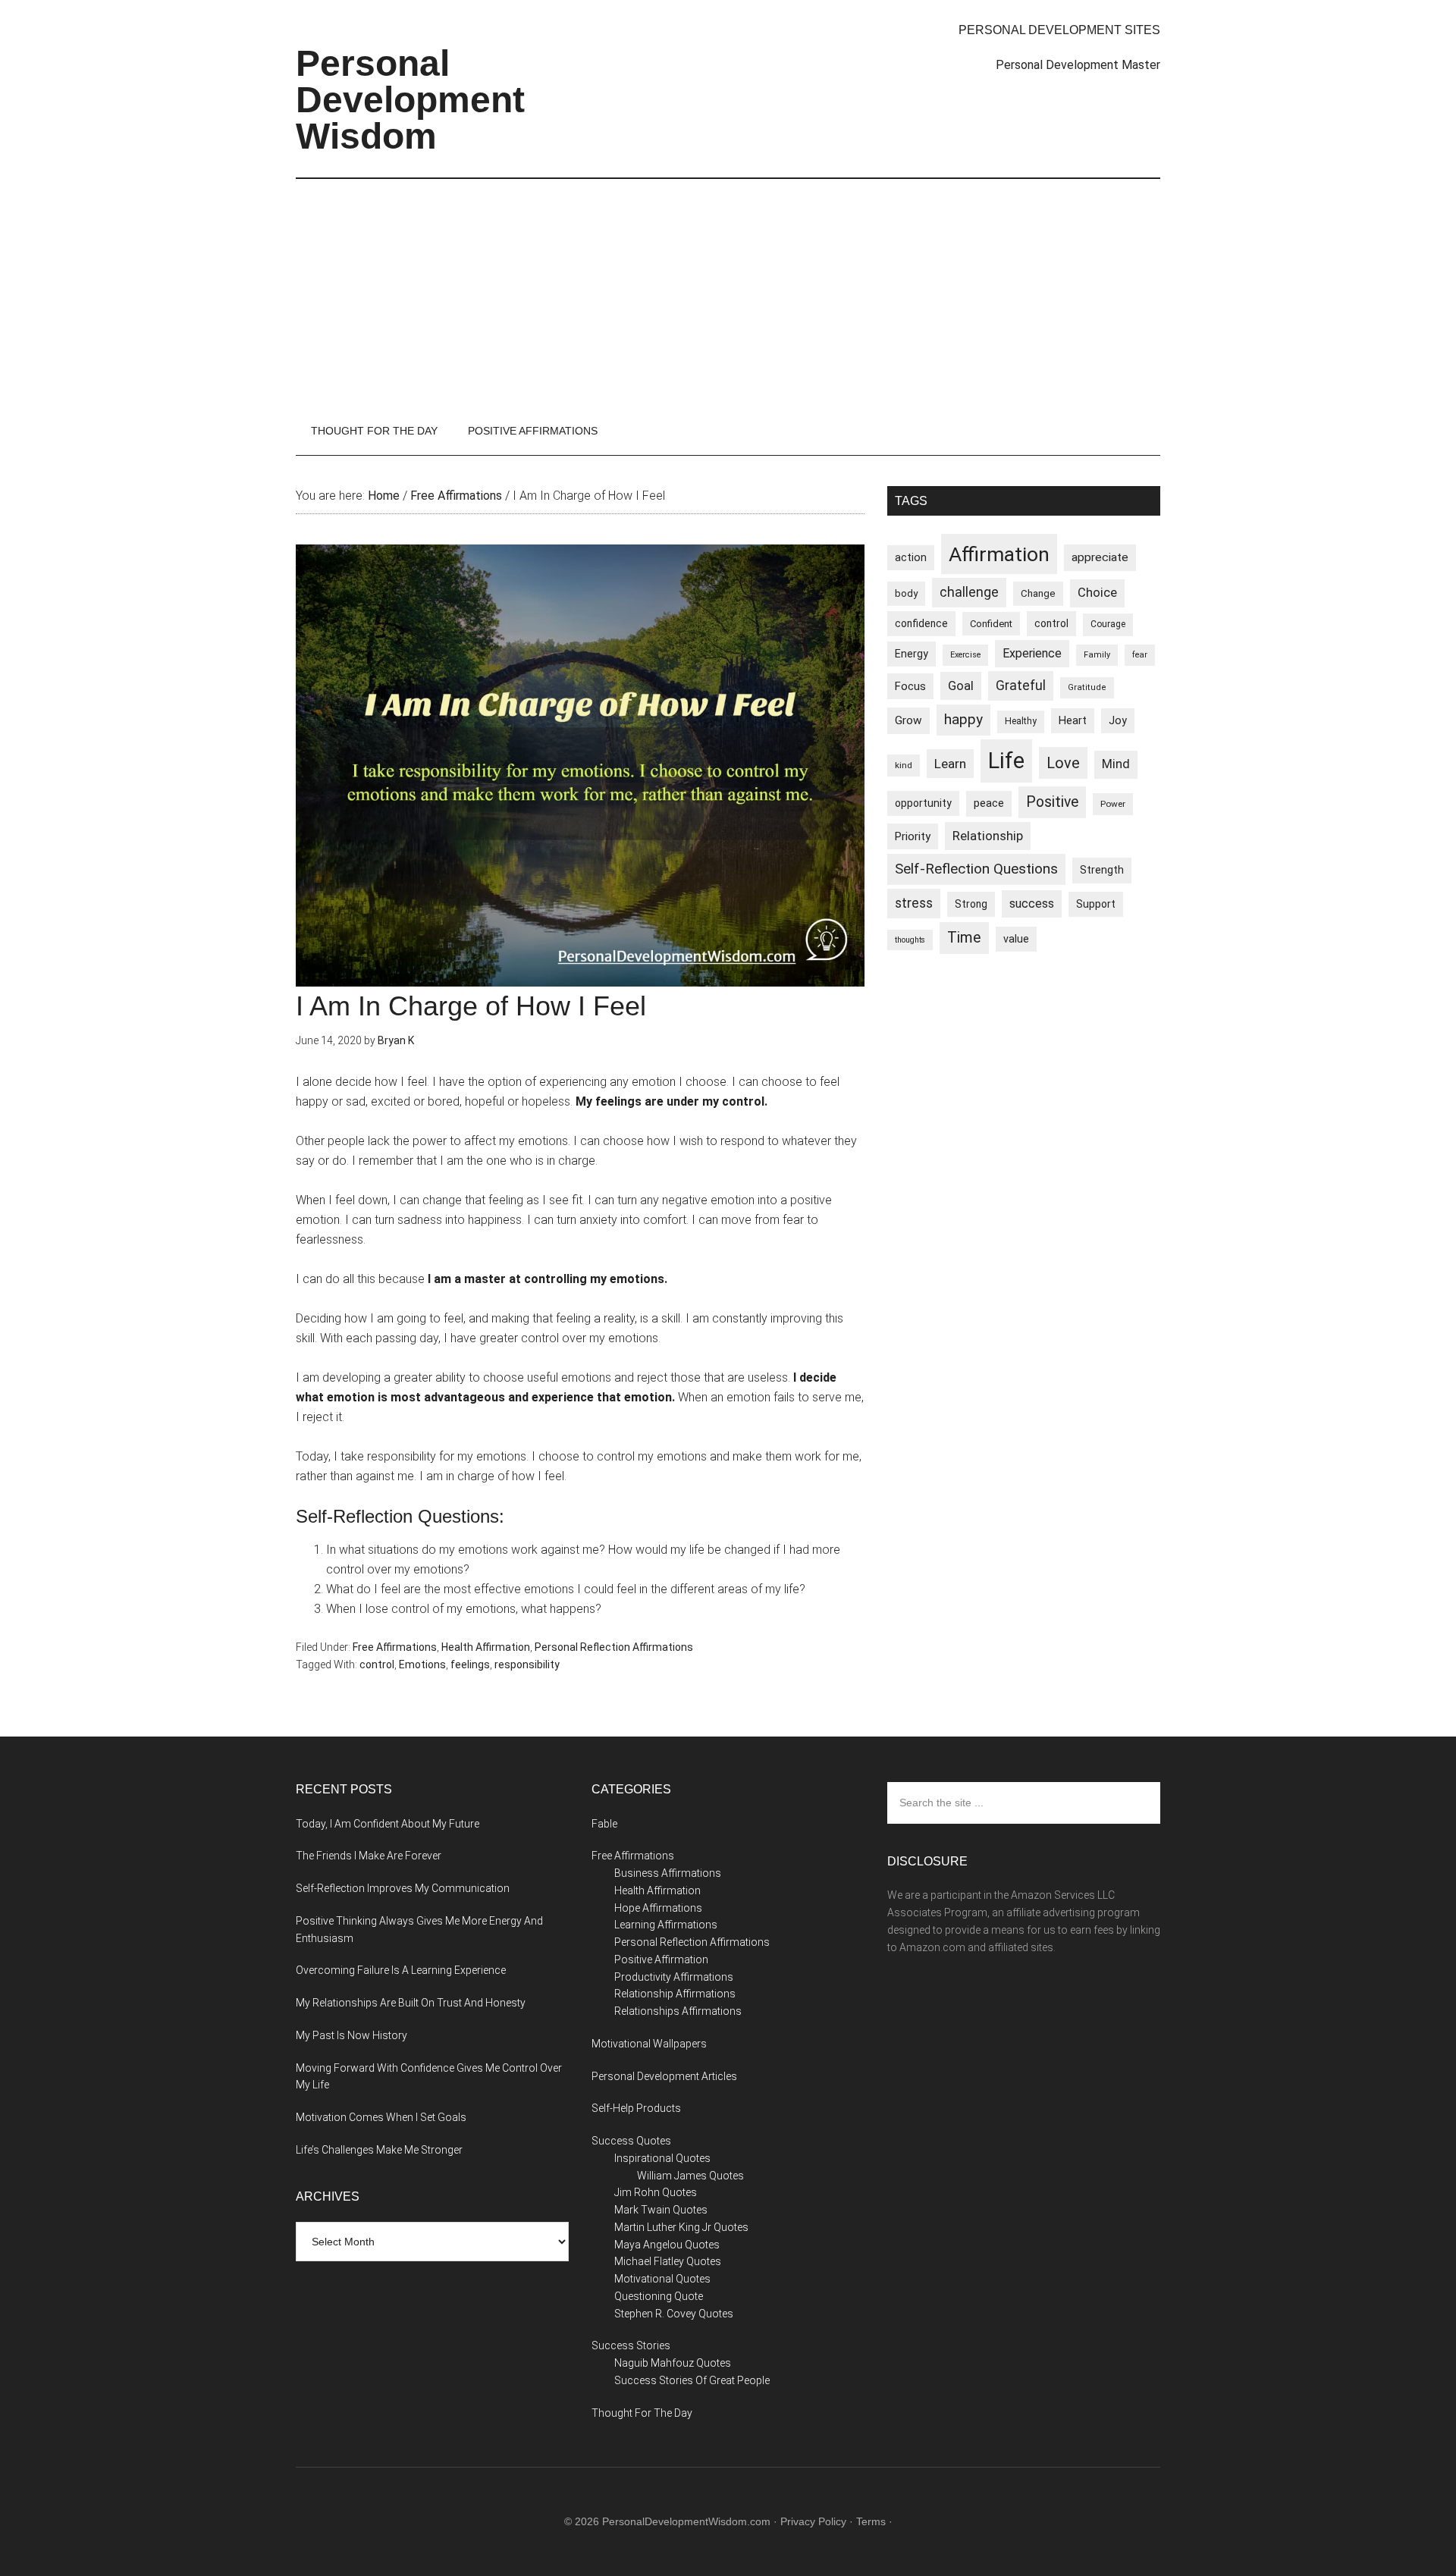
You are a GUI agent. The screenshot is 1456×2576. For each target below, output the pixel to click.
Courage (1108, 624)
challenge (969, 592)
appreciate (1100, 557)
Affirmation (999, 554)
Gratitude (1087, 687)
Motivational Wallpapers (649, 2044)
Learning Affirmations (666, 1925)
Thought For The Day (642, 2413)
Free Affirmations (395, 1647)
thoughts (910, 940)
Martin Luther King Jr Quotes (681, 2227)
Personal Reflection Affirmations (614, 1647)
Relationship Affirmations (675, 1994)
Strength (1102, 870)
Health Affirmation (486, 1647)
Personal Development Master (1078, 65)
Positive (1052, 802)
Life (1006, 761)
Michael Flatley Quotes (668, 2261)
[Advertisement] (728, 293)
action (911, 557)
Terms (871, 2521)
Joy (1118, 720)
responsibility (527, 1665)
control (377, 1665)
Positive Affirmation (661, 1959)
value (1016, 939)
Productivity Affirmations (674, 1977)
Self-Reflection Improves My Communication (403, 1888)
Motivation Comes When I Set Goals (381, 2117)
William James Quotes (690, 2176)
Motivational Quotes (662, 2279)
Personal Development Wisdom (410, 100)
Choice (1097, 593)
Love (1063, 763)
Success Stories (631, 2345)
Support (1096, 904)
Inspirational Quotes (662, 2158)
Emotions (422, 1665)
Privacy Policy (813, 2521)
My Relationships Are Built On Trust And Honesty (411, 2003)
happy (963, 719)
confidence (921, 623)
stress (914, 903)
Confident (991, 624)
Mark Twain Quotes (661, 2210)
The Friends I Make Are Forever (369, 1856)
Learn (950, 764)
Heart (1073, 721)
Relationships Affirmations (678, 2011)
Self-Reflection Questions (976, 869)
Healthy (1021, 721)
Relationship (988, 836)
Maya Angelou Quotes (667, 2245)
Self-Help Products (636, 2108)
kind (904, 765)
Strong (971, 904)
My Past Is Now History (351, 2035)
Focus (910, 686)
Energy (912, 654)
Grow (908, 720)
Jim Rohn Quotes (656, 2192)
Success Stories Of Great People (692, 2380)
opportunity (923, 803)
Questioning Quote (659, 2296)
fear (1140, 655)
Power (1113, 804)
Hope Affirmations (658, 1908)
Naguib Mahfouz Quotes (673, 2363)
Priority (913, 836)
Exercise (965, 655)
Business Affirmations (668, 1873)
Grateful (1021, 686)
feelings (470, 1665)
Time (964, 938)
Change (1038, 593)
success (1032, 904)
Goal (961, 686)
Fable (604, 1824)
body (906, 593)
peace (989, 803)
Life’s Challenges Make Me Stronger (379, 2150)
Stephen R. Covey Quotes (674, 2314)
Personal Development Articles (664, 2076)
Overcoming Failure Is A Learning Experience (401, 1970)
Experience (1032, 653)
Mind (1116, 764)
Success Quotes (631, 2141)
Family (1097, 655)
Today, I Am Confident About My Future (388, 1824)
